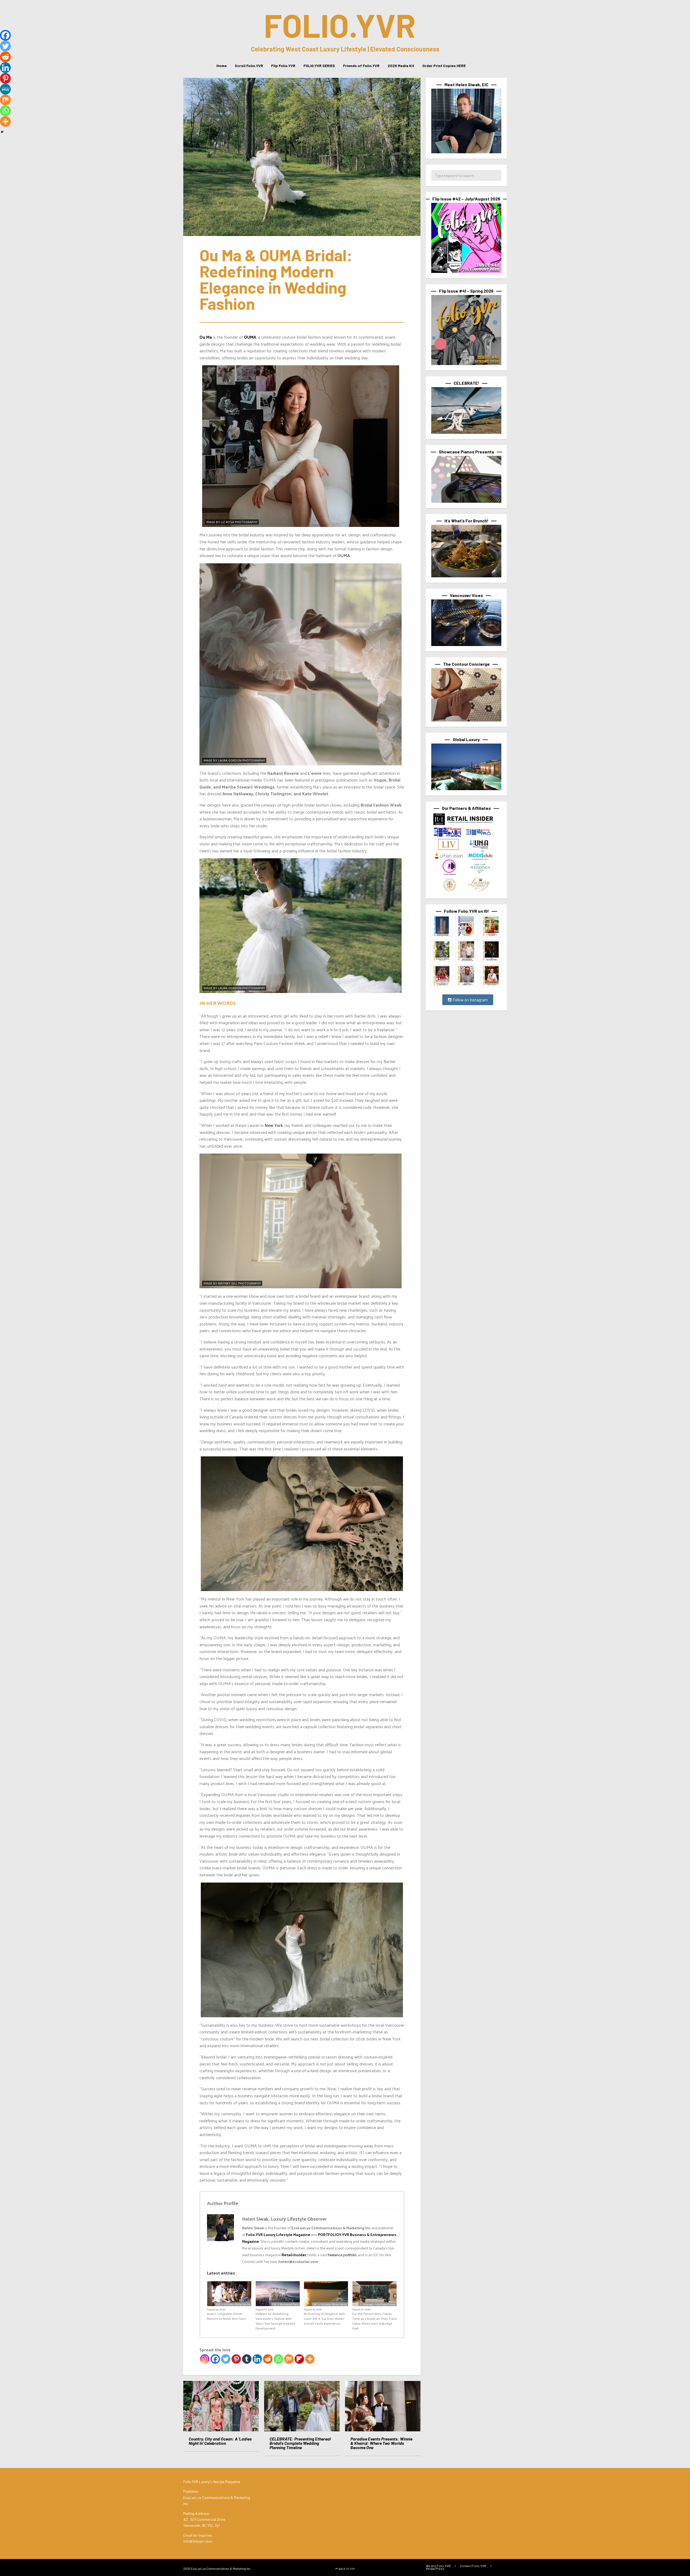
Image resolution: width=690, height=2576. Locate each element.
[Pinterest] (236, 2359)
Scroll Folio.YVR (249, 66)
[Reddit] (268, 2359)
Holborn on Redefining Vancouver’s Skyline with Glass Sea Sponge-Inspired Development (275, 2321)
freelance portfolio (342, 2255)
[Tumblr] (247, 2359)
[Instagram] (205, 2359)
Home (222, 66)
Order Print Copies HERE (444, 66)
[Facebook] (215, 2359)
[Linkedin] (257, 2359)
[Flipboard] (299, 2359)
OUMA (344, 555)
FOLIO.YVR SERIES (319, 66)
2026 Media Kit (401, 66)
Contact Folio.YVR (473, 2565)
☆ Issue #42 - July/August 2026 (377, 2304)
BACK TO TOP (347, 2568)
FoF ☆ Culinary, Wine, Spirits (233, 2304)
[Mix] (289, 2359)
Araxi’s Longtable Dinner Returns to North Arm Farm (227, 2316)
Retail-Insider (294, 2255)
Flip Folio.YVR (283, 66)
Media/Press (435, 2568)
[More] (310, 2359)
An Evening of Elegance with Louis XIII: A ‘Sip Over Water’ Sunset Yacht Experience (324, 2318)
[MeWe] (5, 89)
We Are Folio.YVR (438, 2565)
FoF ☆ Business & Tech (285, 2304)
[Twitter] (226, 2359)
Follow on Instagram (470, 1000)
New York (274, 1125)
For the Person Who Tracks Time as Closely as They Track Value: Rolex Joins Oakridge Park (375, 2321)
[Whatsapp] (278, 2359)
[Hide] (2, 132)
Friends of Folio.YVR (361, 66)
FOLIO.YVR (340, 25)
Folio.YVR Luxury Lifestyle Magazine (278, 2235)
